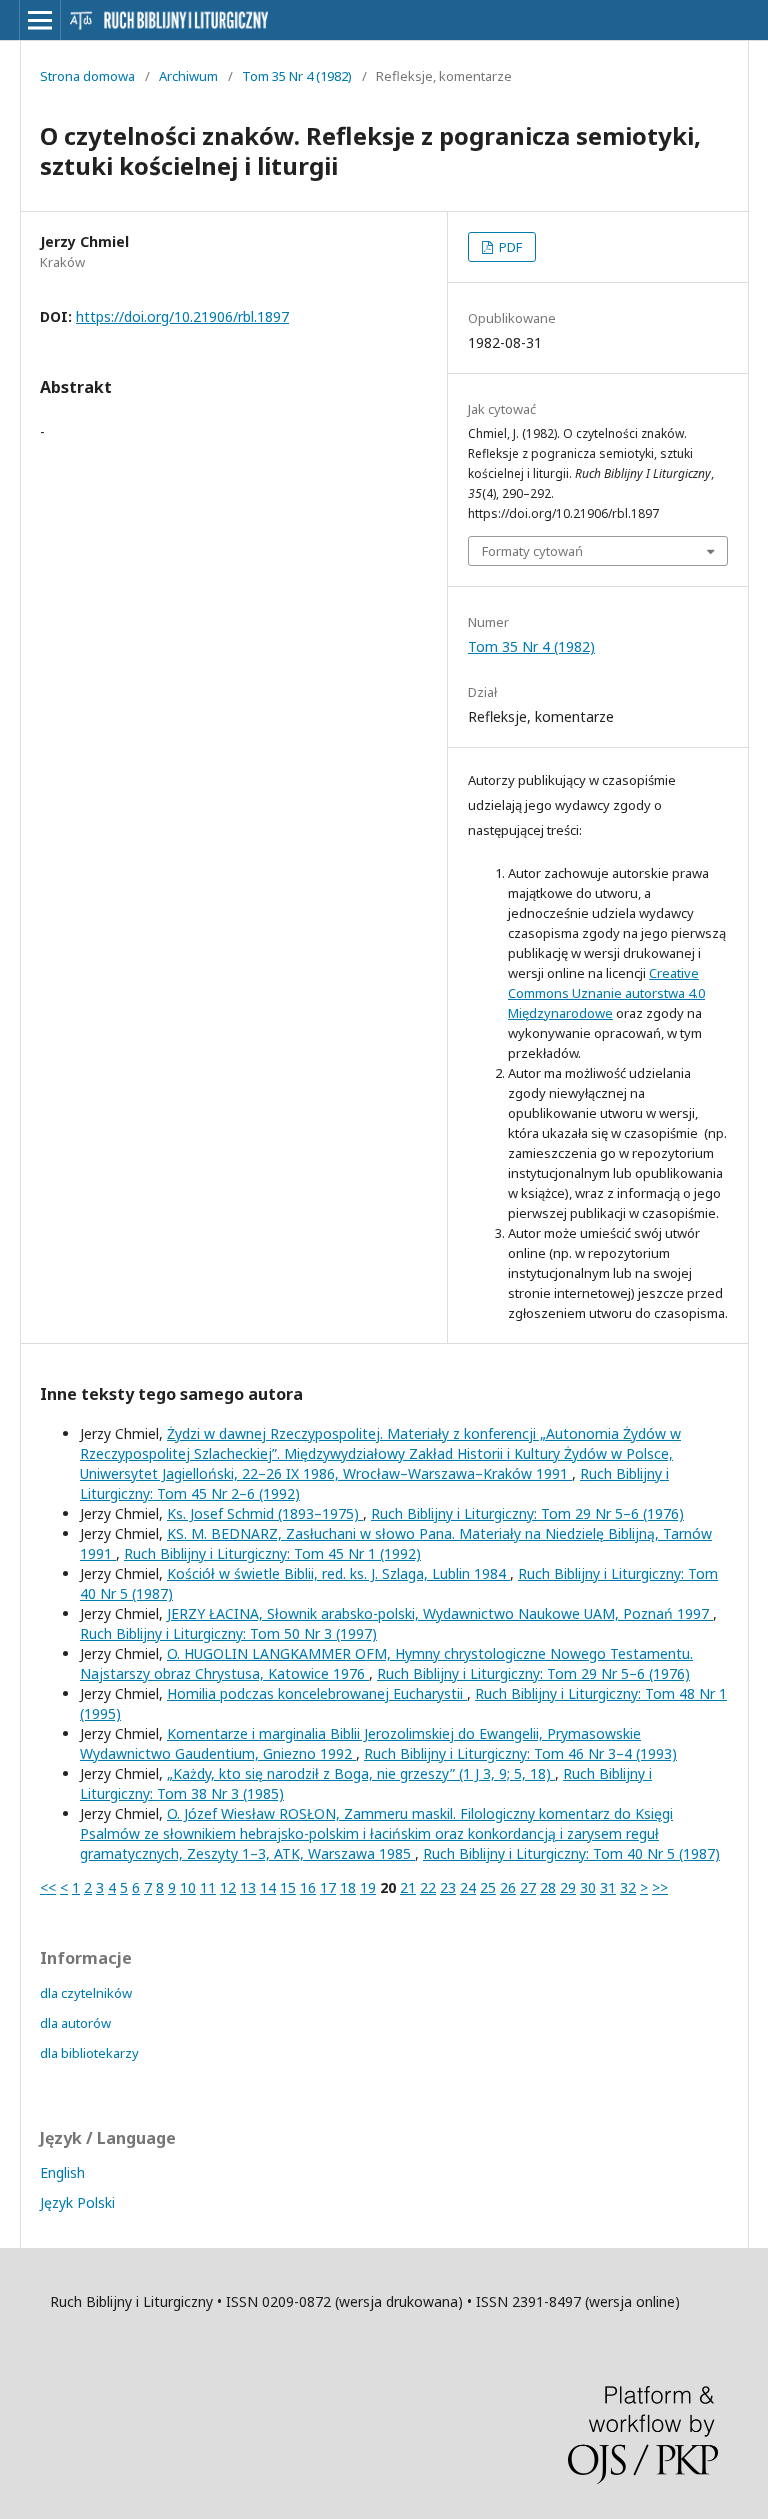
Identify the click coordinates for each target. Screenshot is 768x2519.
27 (528, 1887)
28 (548, 1887)
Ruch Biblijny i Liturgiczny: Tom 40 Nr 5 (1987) (571, 1853)
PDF (509, 247)
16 (308, 1887)
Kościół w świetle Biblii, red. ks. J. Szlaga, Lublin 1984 (338, 1573)
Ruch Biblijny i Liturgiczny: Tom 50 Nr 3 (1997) (228, 1633)
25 (488, 1887)
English (62, 2172)
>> (660, 1887)
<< (48, 1887)
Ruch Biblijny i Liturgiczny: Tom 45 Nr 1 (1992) (272, 1553)
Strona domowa (87, 76)
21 (408, 1887)
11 (208, 1887)
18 (348, 1887)
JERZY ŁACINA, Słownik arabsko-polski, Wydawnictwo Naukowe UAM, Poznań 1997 (440, 1613)
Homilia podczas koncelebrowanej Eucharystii (317, 1693)
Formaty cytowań (532, 551)
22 (428, 1887)
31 (608, 1887)
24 (468, 1887)
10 (188, 1887)
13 (248, 1887)
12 (228, 1887)
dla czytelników (86, 1993)
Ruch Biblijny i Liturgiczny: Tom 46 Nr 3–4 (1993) (520, 1753)
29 (568, 1887)
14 (268, 1887)
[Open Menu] (40, 20)
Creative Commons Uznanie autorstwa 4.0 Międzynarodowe (606, 993)
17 (328, 1887)
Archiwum (188, 76)
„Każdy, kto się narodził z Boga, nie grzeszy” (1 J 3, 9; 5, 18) (361, 1773)
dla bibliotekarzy (89, 2053)
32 (628, 1887)
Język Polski (77, 2202)
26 (508, 1887)
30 (588, 1887)
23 (448, 1887)
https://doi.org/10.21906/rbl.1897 (182, 316)
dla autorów (75, 2023)
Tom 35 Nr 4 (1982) (297, 76)
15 (288, 1887)
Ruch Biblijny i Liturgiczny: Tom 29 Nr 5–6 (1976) (527, 1513)
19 (368, 1887)
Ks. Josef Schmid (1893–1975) (265, 1513)
